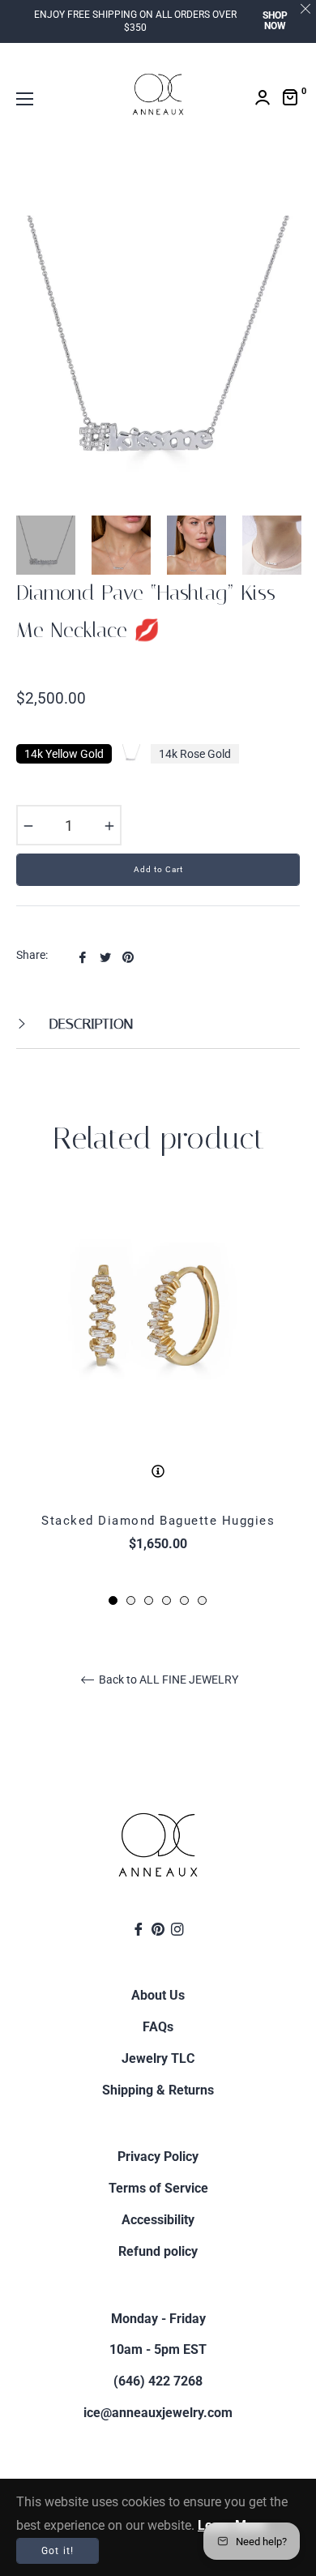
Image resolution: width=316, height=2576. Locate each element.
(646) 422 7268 (158, 2381)
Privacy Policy (158, 2157)
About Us (158, 1995)
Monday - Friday (158, 2319)
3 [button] (149, 1600)
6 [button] (202, 1600)
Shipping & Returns (158, 2090)
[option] (158, 1402)
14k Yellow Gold (64, 754)
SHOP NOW (275, 21)
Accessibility (158, 2220)
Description (89, 1024)
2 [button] (131, 1600)
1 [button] (113, 1600)
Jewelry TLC (158, 2058)
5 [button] (184, 1600)
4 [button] (167, 1600)
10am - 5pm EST (158, 2349)
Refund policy (158, 2251)
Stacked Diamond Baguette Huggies (158, 1521)
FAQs (158, 2027)
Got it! (58, 2551)
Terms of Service (158, 2188)
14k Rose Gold (195, 754)
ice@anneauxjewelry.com (158, 2413)
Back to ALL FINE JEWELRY (167, 1680)
